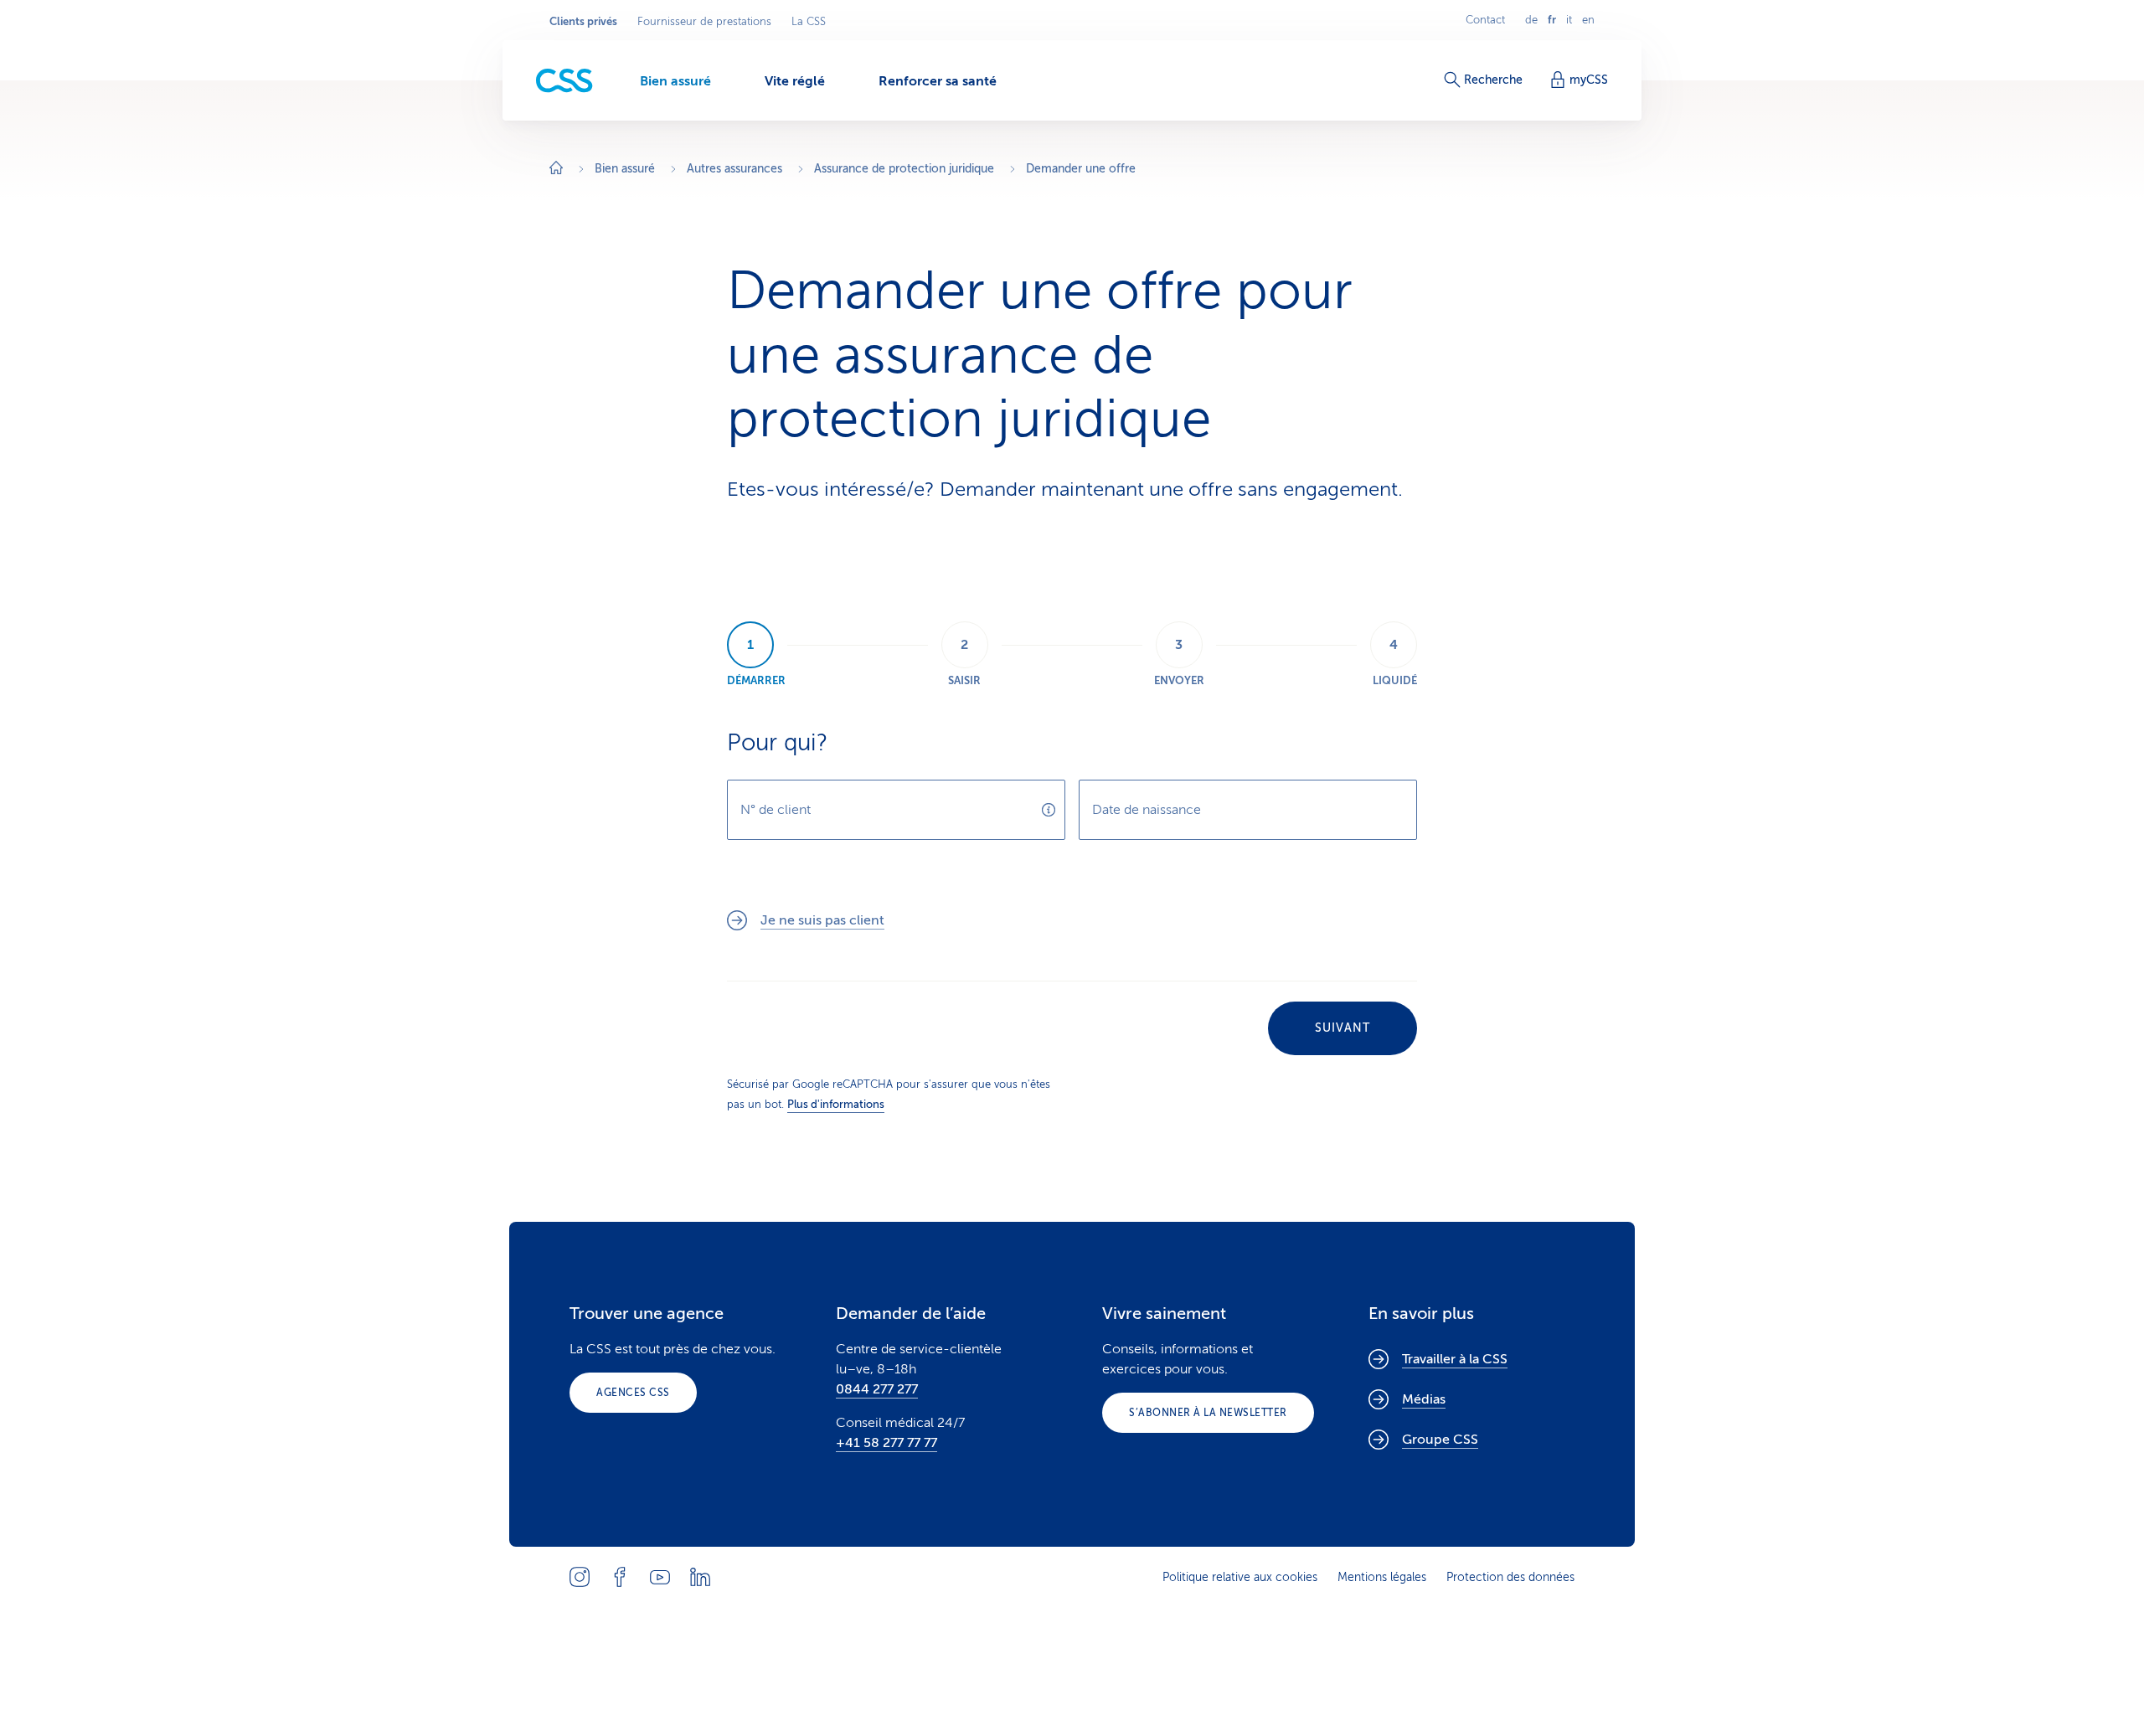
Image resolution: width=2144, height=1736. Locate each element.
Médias (1424, 1399)
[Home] (556, 170)
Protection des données (1510, 1577)
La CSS (809, 22)
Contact (1485, 20)
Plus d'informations (836, 1104)
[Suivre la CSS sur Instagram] (580, 1577)
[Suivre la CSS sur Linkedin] (700, 1577)
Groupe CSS (1440, 1440)
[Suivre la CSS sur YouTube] (660, 1577)
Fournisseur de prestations (704, 22)
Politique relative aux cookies (1240, 1577)
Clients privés (583, 22)
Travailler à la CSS (1455, 1359)
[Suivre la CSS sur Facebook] (620, 1577)
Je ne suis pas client (822, 920)
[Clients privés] (564, 81)
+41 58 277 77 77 (886, 1443)
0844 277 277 (877, 1389)
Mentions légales (1382, 1577)
